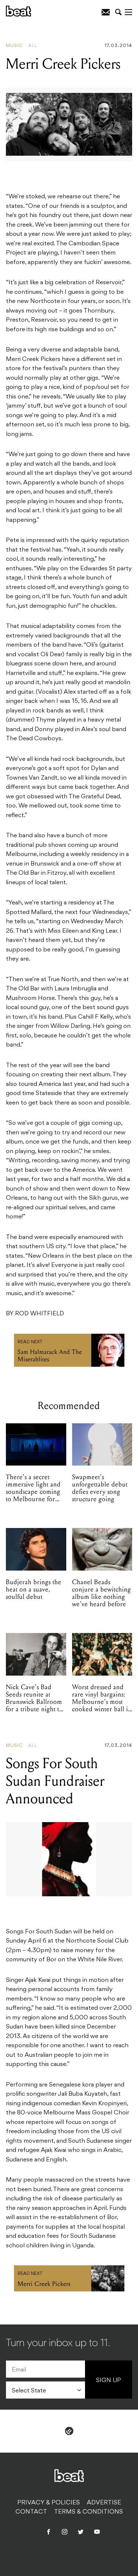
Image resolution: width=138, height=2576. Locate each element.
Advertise (104, 2503)
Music (14, 46)
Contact (31, 2512)
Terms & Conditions (89, 2512)
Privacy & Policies (49, 2503)
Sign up (109, 2381)
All (33, 46)
